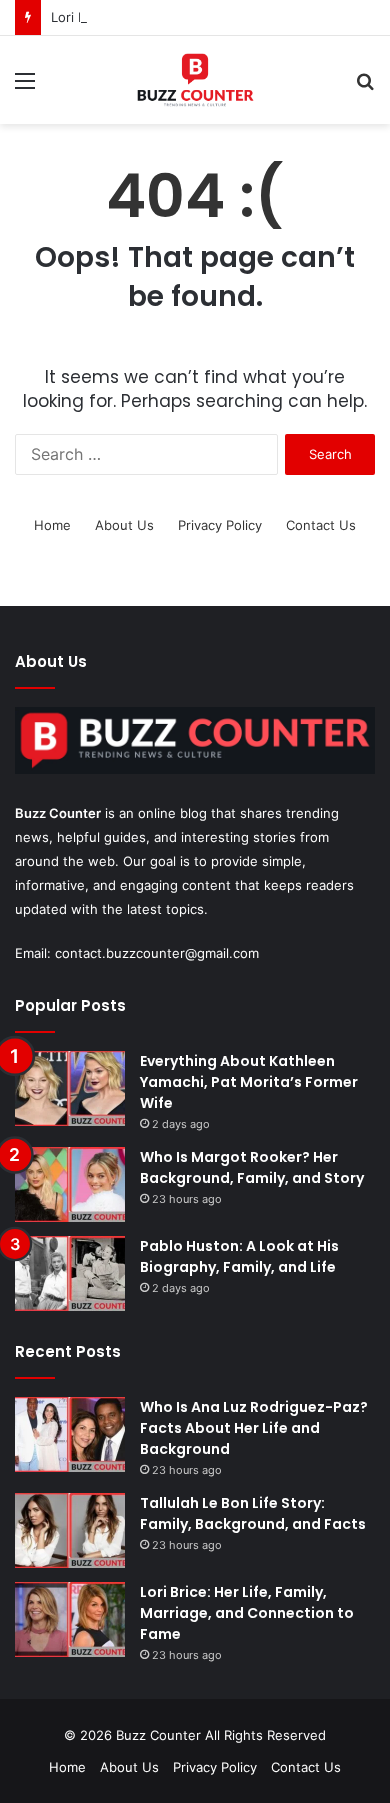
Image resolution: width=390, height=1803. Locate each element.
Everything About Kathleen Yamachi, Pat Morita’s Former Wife (249, 1082)
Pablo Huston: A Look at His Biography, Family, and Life (239, 1256)
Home (52, 525)
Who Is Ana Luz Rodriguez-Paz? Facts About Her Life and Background (254, 1428)
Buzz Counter (58, 813)
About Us (124, 525)
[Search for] (365, 87)
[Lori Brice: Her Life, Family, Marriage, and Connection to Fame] (70, 1619)
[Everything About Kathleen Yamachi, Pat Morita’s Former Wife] (70, 1088)
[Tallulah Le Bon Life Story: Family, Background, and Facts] (70, 1530)
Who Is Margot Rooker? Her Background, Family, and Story (252, 1167)
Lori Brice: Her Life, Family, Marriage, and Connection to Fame (247, 1613)
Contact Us (321, 525)
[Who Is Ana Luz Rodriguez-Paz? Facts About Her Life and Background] (70, 1434)
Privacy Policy (220, 525)
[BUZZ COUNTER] (194, 80)
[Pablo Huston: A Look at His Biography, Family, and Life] (70, 1273)
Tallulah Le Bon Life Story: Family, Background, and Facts (253, 1513)
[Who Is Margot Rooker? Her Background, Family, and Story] (70, 1184)
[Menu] (25, 87)
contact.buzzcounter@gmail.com (157, 953)
